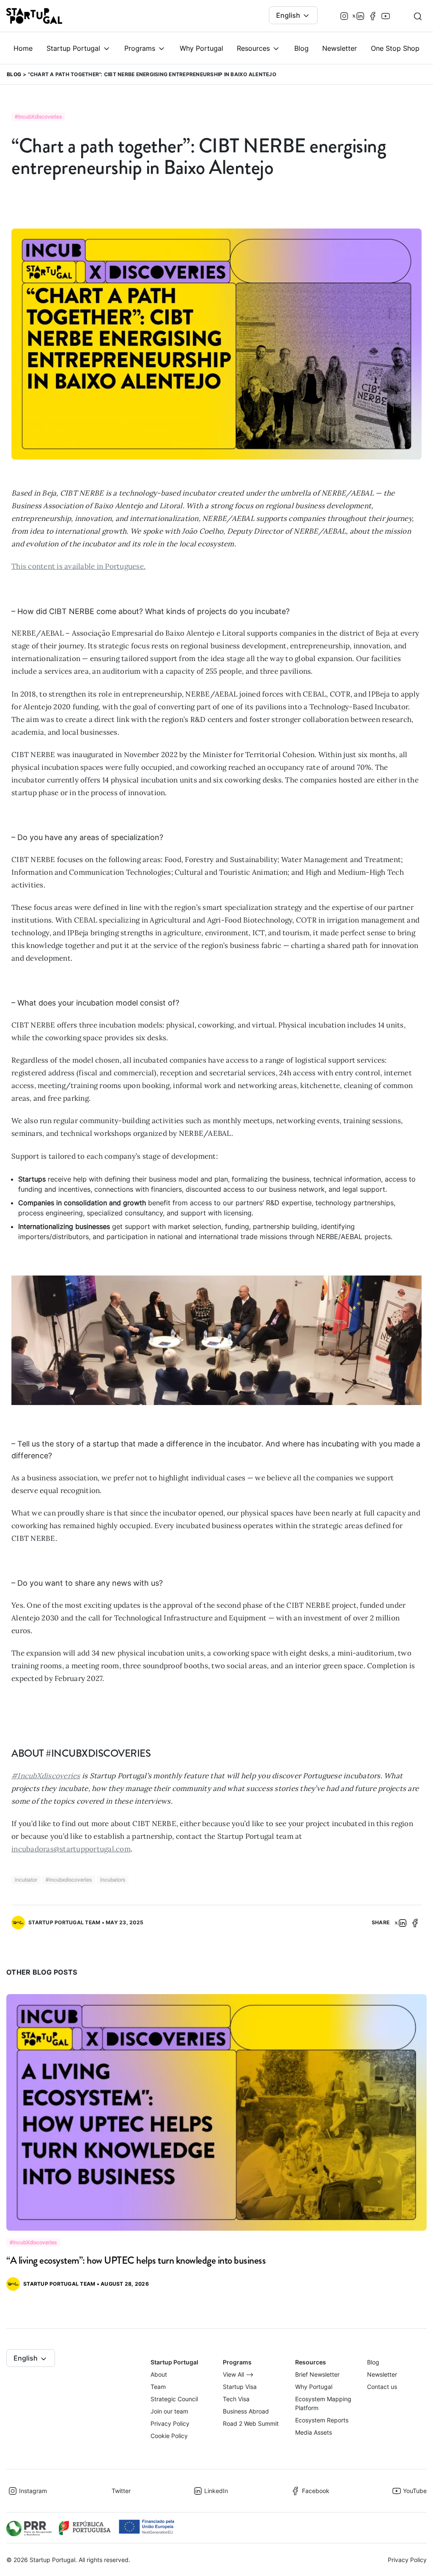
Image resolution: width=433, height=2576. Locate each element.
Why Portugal (201, 48)
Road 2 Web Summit (251, 2423)
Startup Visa (240, 2387)
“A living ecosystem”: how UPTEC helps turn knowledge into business (136, 2260)
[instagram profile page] (344, 16)
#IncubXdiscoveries (46, 1776)
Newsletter (340, 48)
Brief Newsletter (317, 2374)
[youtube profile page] (386, 16)
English (289, 15)
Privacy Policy (170, 2423)
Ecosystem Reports (322, 2420)
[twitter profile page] (352, 16)
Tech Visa (236, 2399)
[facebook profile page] (373, 16)
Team (158, 2387)
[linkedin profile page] (360, 16)
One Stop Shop (395, 48)
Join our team (169, 2411)
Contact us (382, 2387)
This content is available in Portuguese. (78, 566)
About (159, 2374)
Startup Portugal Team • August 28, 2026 (86, 2284)
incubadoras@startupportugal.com (71, 1849)
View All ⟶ (238, 2374)
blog (14, 74)
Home (23, 48)
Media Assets (314, 2432)
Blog (301, 48)
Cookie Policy (169, 2436)
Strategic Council (174, 2399)
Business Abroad (246, 2411)
